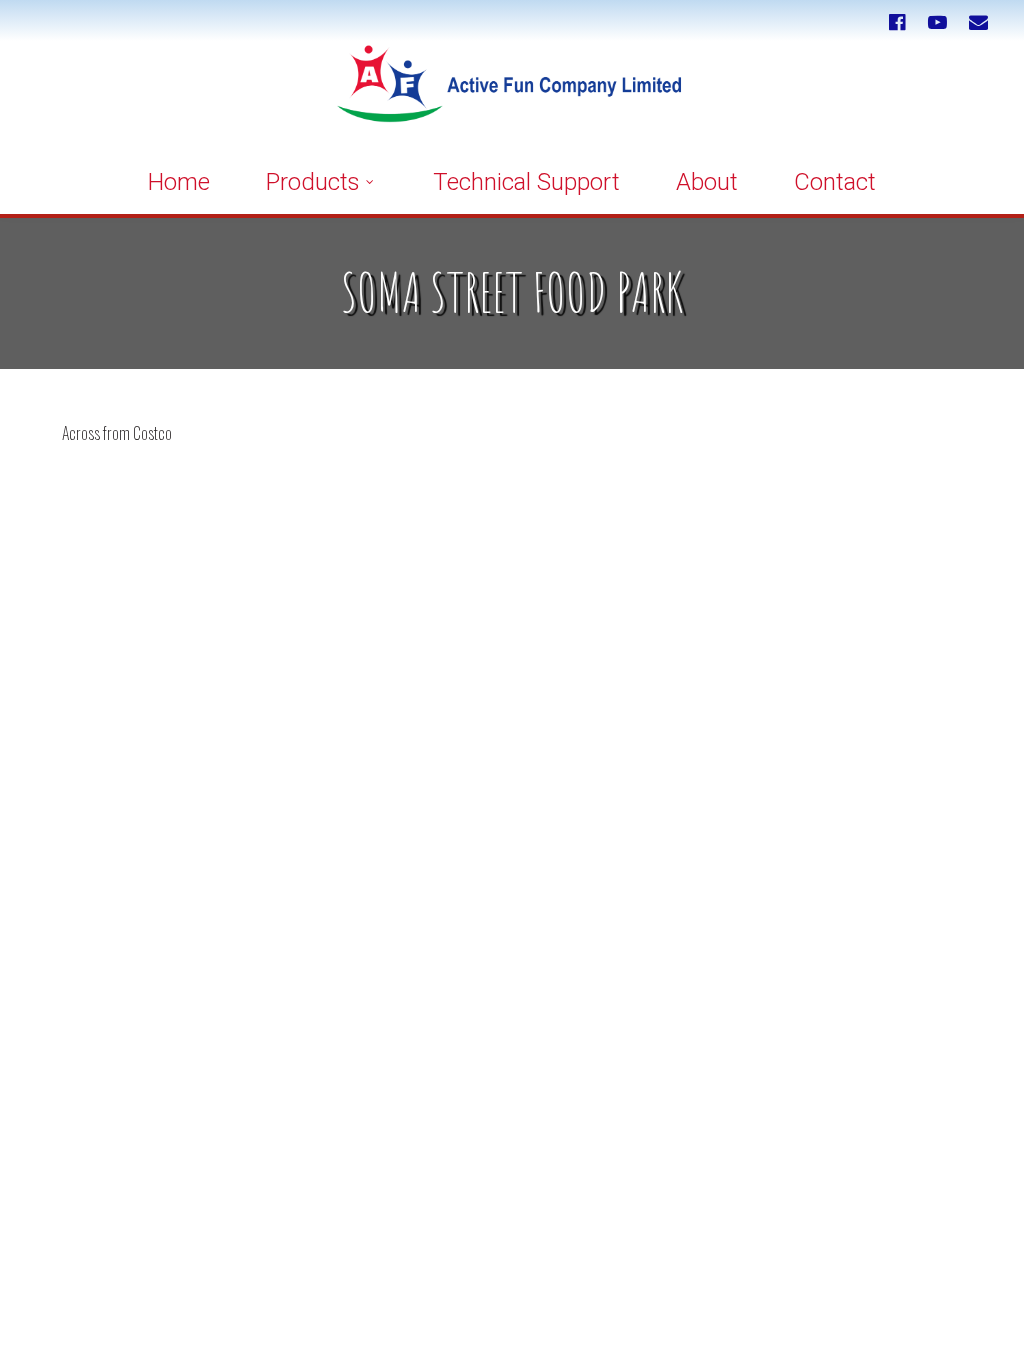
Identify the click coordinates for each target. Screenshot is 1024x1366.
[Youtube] (937, 22)
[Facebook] (896, 22)
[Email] (978, 22)
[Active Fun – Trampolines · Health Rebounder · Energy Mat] (512, 96)
